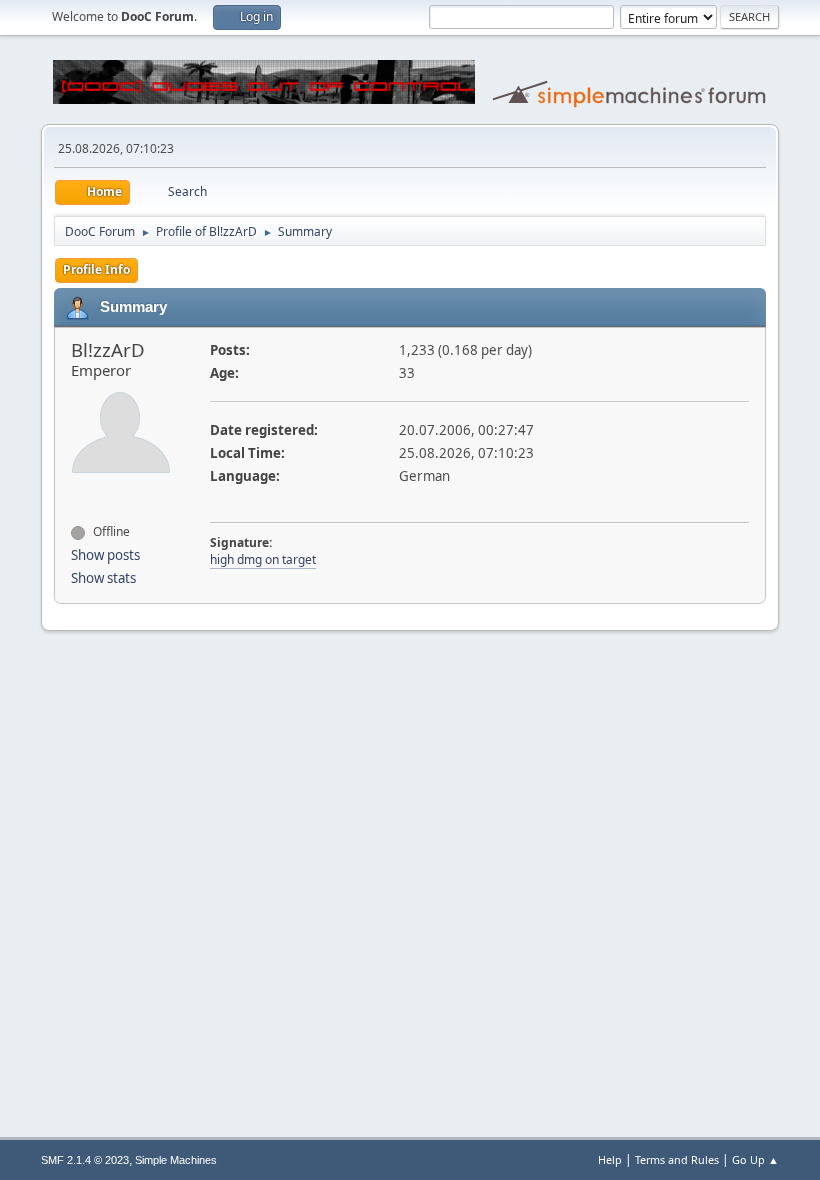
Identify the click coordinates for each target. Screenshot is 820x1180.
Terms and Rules (677, 1159)
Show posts (105, 555)
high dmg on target (263, 559)
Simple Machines (176, 1160)
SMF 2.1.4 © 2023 (85, 1160)
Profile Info (96, 269)
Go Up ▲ (755, 1159)
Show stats (103, 578)
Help (610, 1159)
